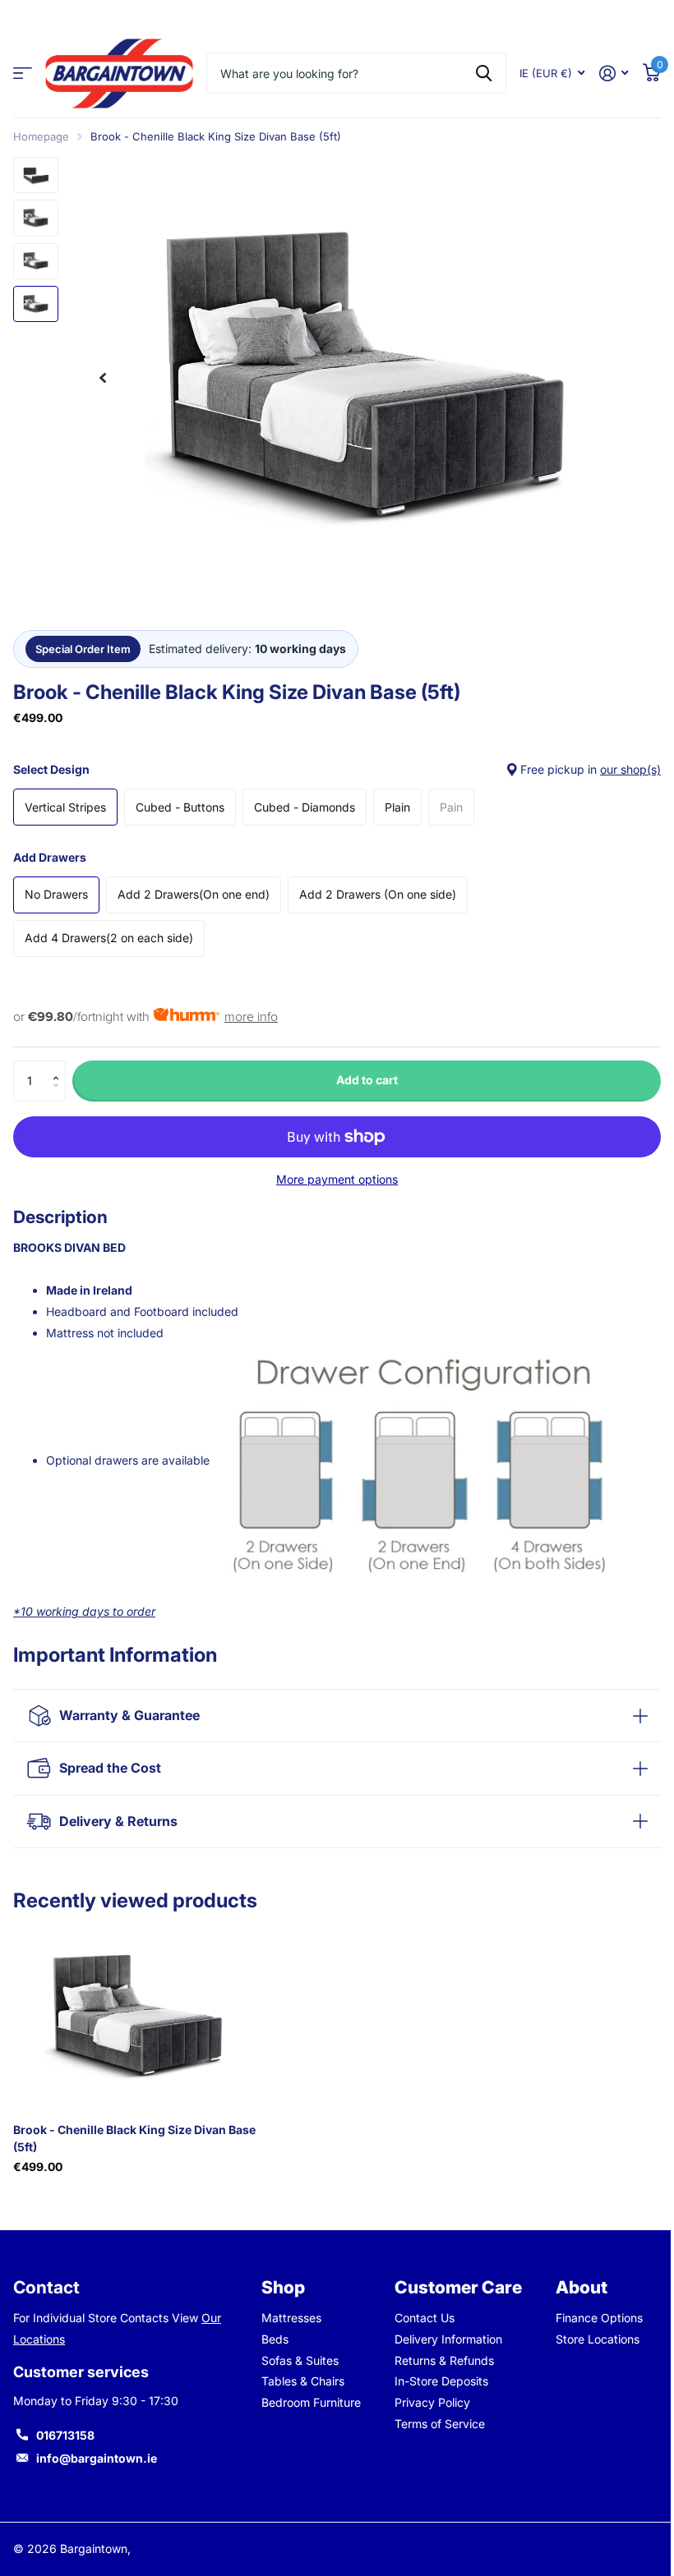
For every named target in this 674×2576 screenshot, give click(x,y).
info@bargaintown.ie (97, 2458)
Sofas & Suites (297, 2360)
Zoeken (484, 73)
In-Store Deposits (436, 2381)
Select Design (337, 769)
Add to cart (367, 1080)
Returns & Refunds (439, 2360)
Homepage (41, 136)
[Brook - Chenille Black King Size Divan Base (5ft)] (138, 2017)
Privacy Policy (427, 2402)
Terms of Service (434, 2424)
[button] (60, 1067)
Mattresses (288, 2318)
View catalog (23, 74)
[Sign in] (614, 74)
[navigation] (103, 378)
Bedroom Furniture (308, 2402)
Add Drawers (50, 857)
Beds (272, 2339)
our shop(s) (630, 769)
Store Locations (589, 2339)
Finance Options (590, 2318)
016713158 (65, 2435)
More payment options (337, 1179)
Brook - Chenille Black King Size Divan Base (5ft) (134, 2138)
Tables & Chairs (300, 2381)
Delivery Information (443, 2339)
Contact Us (419, 2318)
